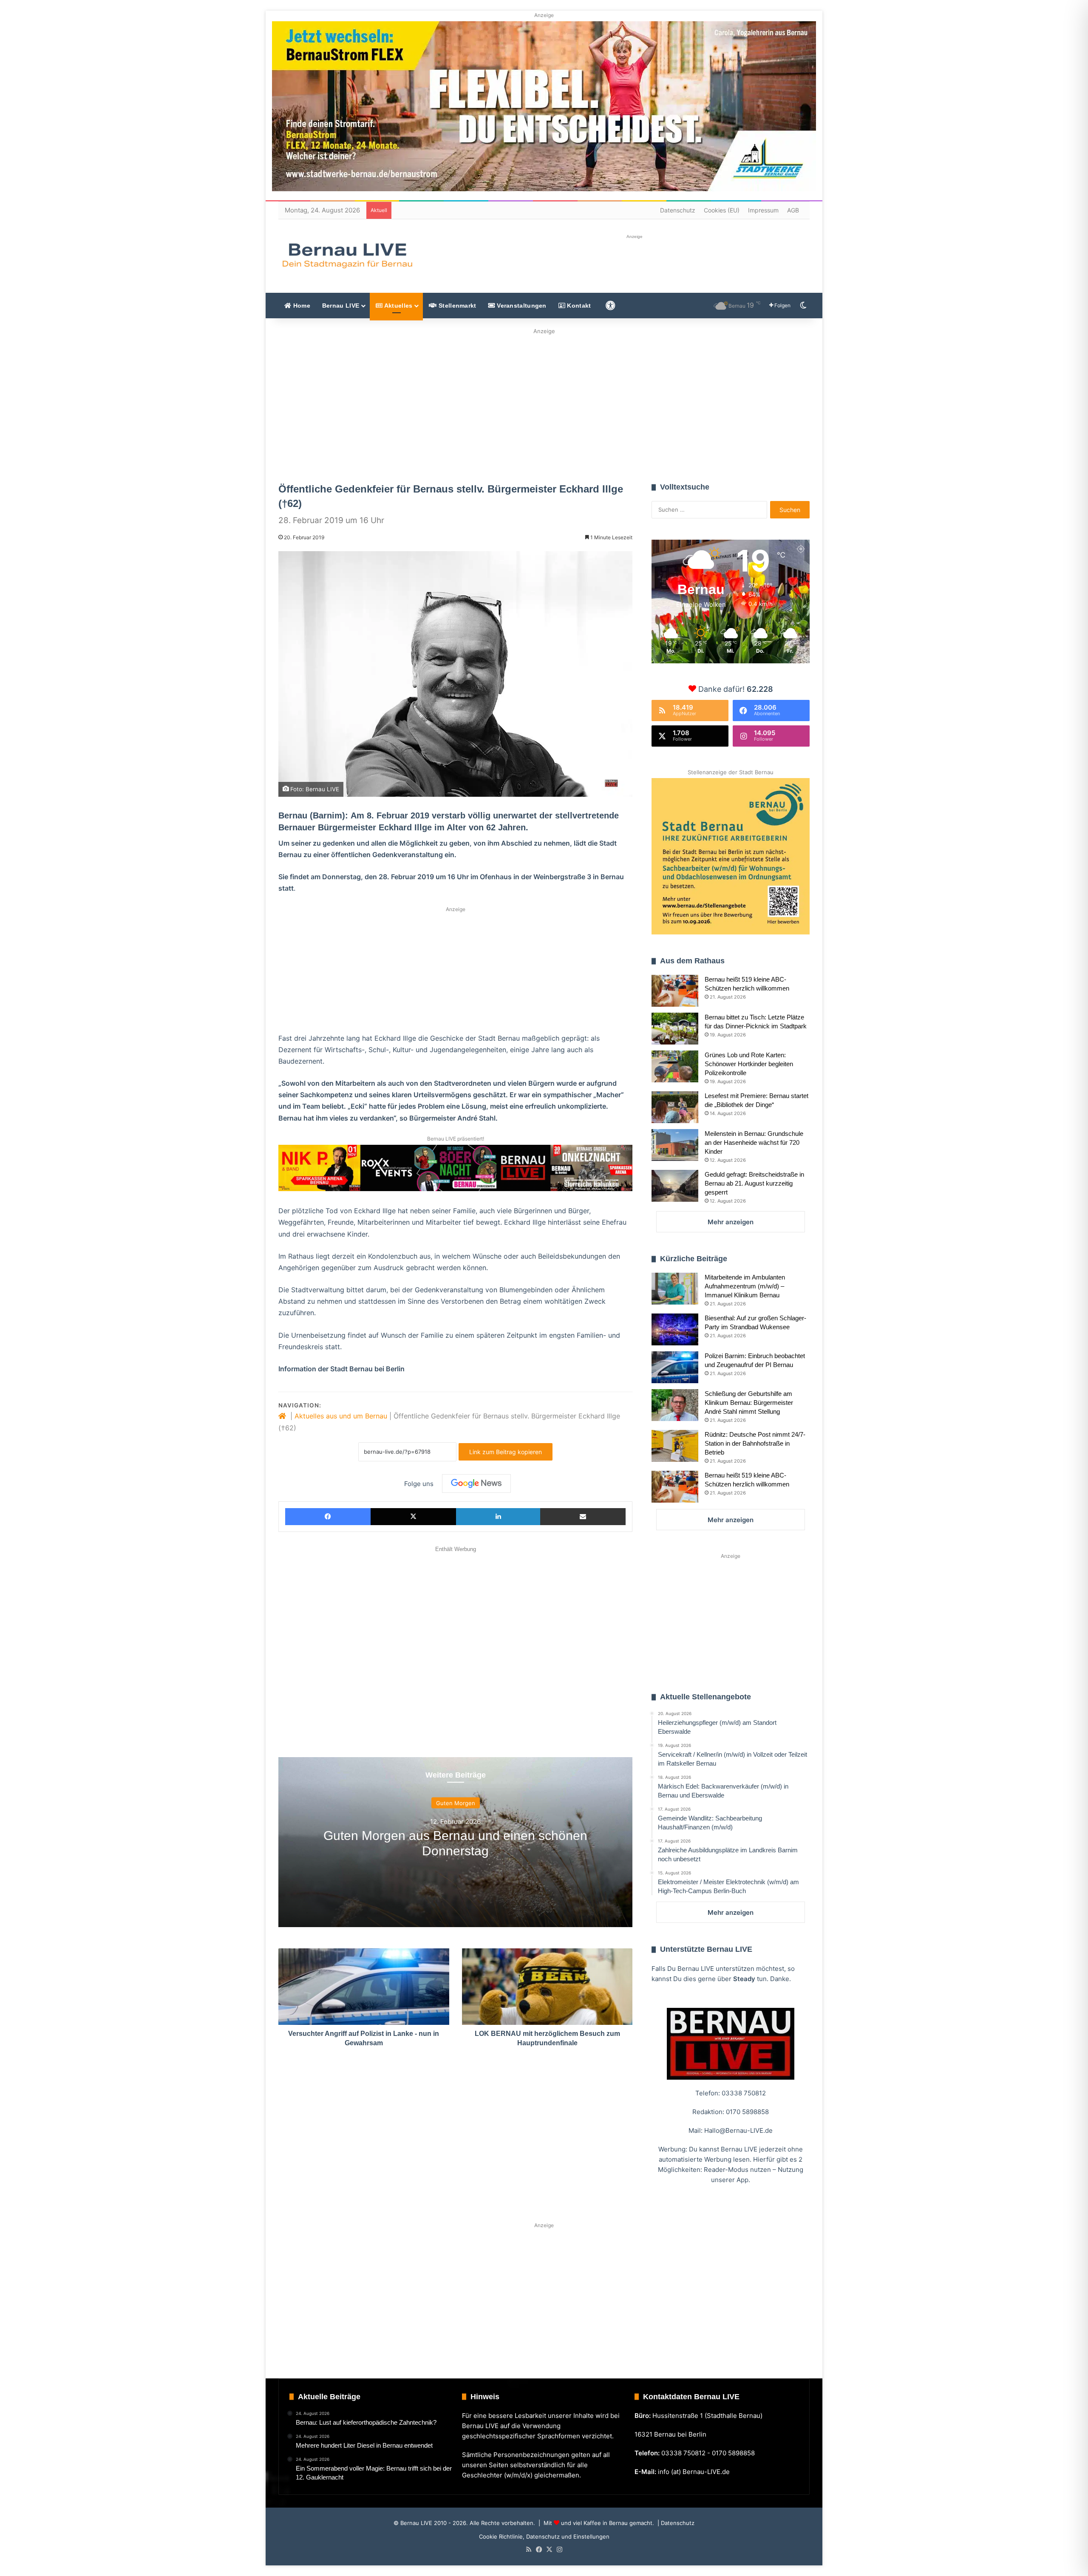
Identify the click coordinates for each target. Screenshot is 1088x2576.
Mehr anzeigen (731, 1222)
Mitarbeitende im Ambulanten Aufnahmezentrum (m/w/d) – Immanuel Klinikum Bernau (745, 1286)
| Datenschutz (675, 2523)
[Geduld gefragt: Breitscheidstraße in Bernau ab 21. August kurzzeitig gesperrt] (675, 1186)
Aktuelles (397, 306)
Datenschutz (678, 210)
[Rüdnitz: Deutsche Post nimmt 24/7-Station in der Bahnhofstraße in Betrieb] (675, 1446)
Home (301, 306)
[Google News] (476, 1483)
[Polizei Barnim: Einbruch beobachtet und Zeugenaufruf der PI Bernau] (675, 1367)
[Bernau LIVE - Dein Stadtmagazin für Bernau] (347, 255)
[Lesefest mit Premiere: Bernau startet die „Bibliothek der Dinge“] (675, 1107)
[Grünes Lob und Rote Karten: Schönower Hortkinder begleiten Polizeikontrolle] (675, 1066)
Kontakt (578, 306)
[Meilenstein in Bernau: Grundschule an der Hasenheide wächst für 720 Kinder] (675, 1145)
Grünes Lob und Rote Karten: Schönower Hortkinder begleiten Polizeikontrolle (749, 1064)
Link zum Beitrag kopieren (506, 1452)
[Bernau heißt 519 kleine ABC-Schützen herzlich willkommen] (675, 991)
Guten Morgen (456, 1803)
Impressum (763, 210)
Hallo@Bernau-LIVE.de (738, 2130)
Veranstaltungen (521, 306)
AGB (793, 210)
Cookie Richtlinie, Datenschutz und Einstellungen (544, 2536)
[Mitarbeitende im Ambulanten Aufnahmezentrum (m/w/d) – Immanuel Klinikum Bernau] (675, 1289)
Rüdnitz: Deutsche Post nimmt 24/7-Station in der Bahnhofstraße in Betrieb (755, 1443)
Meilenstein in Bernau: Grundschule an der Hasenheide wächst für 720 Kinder (754, 1142)
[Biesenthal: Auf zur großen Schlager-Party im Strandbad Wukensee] (675, 1329)
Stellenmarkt (457, 306)
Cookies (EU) (722, 210)
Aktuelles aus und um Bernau (341, 1416)
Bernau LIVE (341, 306)
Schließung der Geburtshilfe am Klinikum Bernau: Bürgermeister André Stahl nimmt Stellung (749, 1403)
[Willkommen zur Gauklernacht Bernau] (544, 403)
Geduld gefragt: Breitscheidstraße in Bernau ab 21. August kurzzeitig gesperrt (754, 1183)
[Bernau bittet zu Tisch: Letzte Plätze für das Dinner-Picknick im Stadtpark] (675, 1029)
